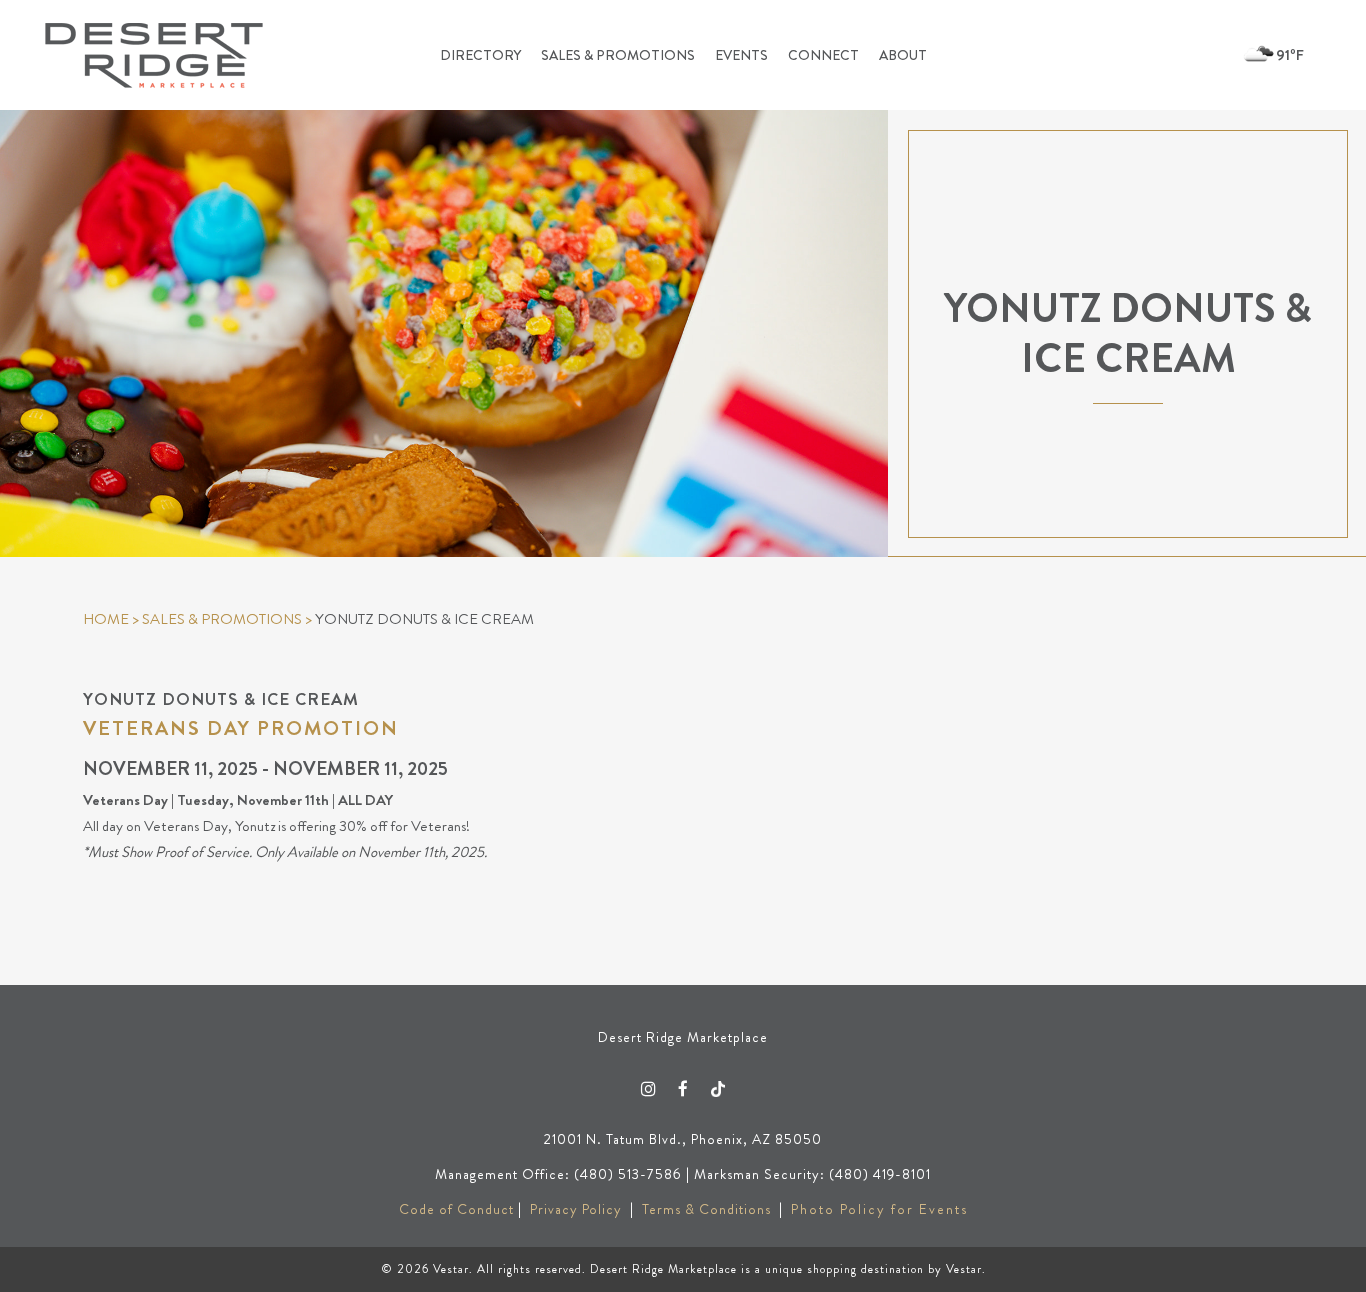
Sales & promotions (222, 619)
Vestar (451, 1269)
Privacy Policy (576, 1209)
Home (106, 619)
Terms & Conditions (706, 1209)
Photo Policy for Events (879, 1209)
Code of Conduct (456, 1209)
